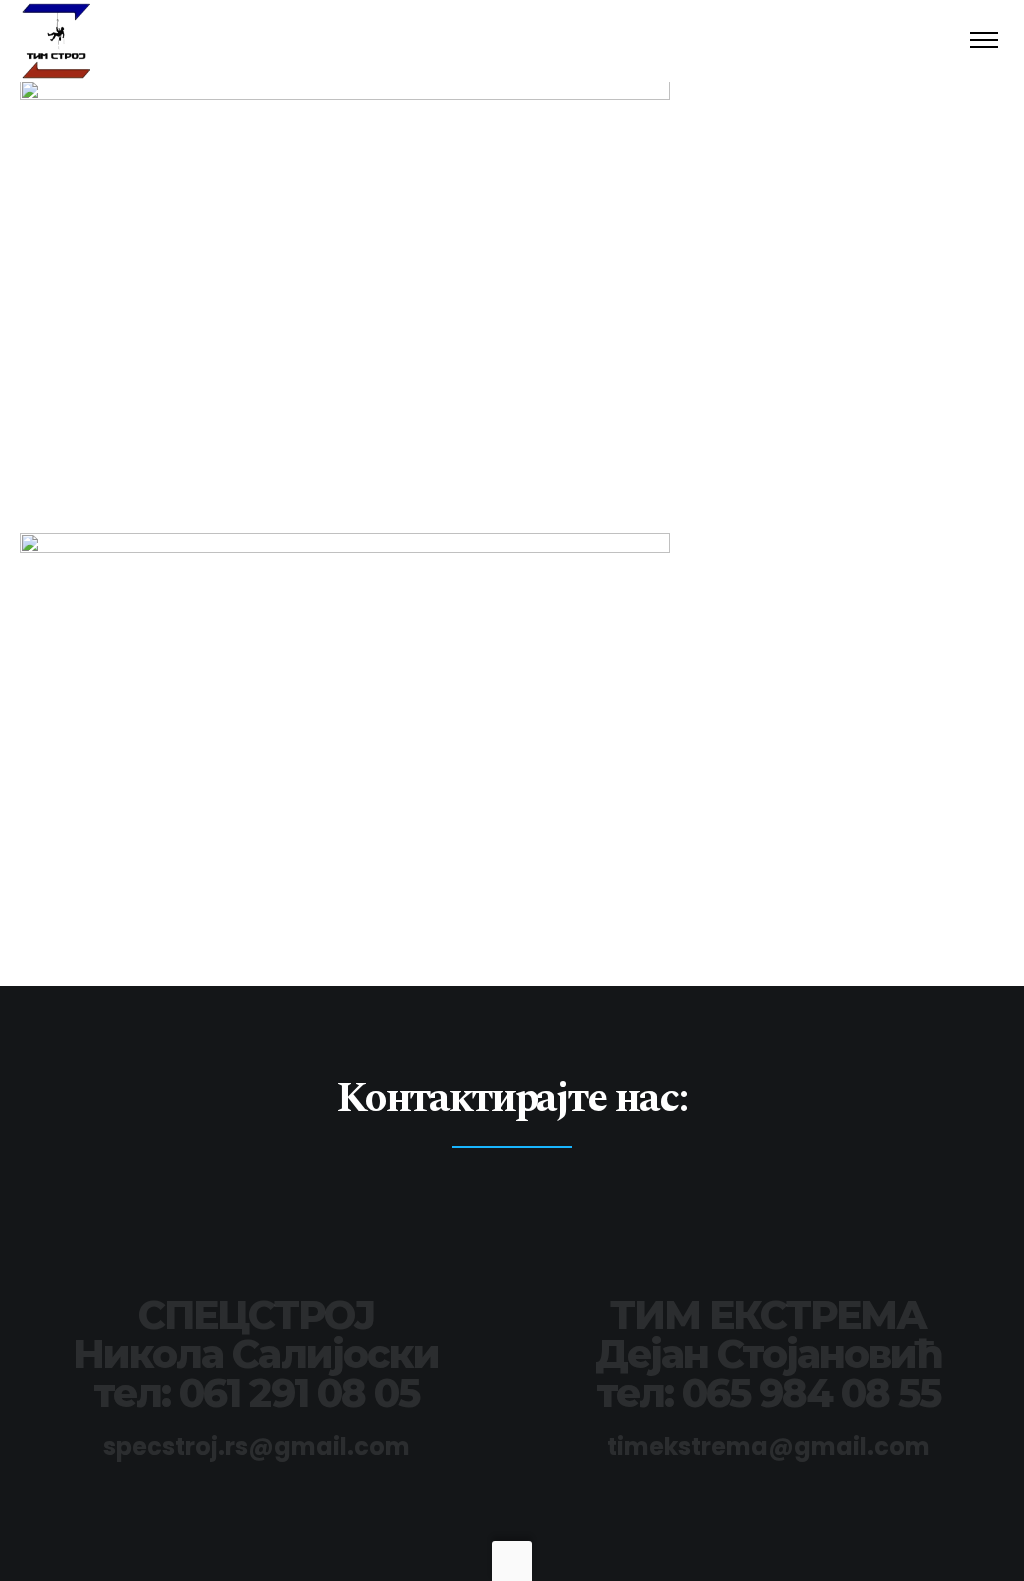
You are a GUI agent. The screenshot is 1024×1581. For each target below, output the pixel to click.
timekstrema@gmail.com (768, 1446)
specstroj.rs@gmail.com (256, 1446)
